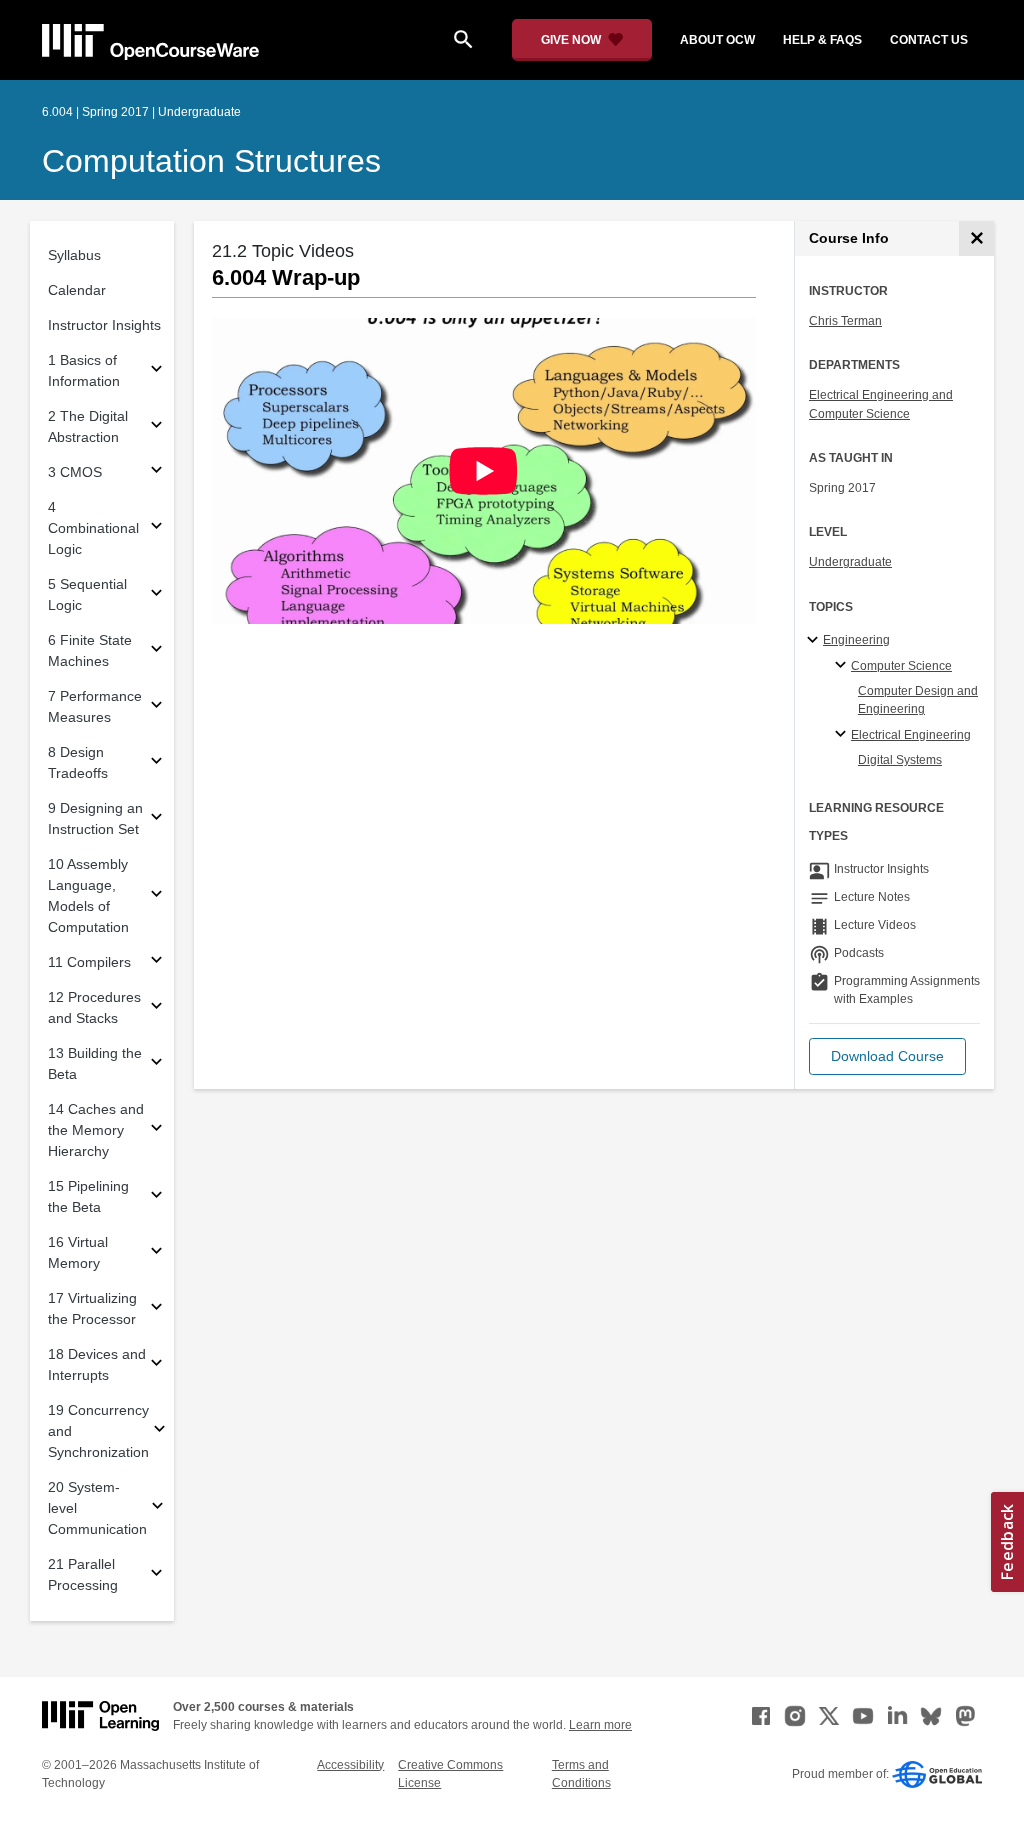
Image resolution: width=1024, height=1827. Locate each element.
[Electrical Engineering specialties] (843, 735)
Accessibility (350, 1765)
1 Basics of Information (84, 370)
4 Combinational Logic (93, 528)
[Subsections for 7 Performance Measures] (156, 707)
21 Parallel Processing (83, 1574)
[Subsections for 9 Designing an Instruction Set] (156, 819)
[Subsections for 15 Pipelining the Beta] (156, 1197)
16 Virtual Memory (78, 1252)
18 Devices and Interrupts (97, 1364)
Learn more (600, 1725)
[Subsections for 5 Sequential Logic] (156, 595)
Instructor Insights (104, 325)
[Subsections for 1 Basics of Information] (156, 371)
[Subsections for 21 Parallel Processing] (156, 1575)
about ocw (717, 40)
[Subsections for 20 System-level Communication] (157, 1508)
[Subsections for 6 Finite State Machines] (156, 651)
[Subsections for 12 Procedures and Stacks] (156, 1008)
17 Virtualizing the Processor (92, 1308)
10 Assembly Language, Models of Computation (88, 895)
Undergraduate (850, 562)
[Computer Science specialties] (843, 666)
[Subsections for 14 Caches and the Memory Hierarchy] (156, 1130)
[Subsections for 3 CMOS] (156, 472)
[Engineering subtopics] (815, 641)
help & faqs (822, 40)
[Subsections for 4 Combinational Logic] (156, 528)
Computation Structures (211, 161)
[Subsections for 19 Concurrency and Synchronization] (159, 1431)
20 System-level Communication (97, 1508)
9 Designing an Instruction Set (95, 818)
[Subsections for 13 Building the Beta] (156, 1064)
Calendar (77, 290)
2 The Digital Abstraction (88, 426)
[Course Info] (976, 238)
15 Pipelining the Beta (88, 1196)
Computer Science (901, 666)
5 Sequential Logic (87, 594)
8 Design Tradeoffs (78, 762)
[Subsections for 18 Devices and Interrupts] (156, 1365)
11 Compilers (89, 962)
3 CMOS (75, 472)
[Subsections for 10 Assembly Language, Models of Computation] (156, 896)
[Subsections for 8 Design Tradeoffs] (156, 763)
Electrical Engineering (911, 735)
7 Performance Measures (95, 706)
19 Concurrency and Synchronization (98, 1431)
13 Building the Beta (95, 1063)
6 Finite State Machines (90, 650)
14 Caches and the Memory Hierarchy (96, 1130)
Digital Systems (900, 760)
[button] (887, 1056)
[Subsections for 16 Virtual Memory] (156, 1253)
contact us (929, 40)
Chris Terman (845, 321)
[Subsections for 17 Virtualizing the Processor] (156, 1309)
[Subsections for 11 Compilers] (156, 962)
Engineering (856, 640)
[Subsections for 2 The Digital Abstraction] (156, 427)
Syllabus (74, 255)
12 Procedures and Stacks (94, 1007)
